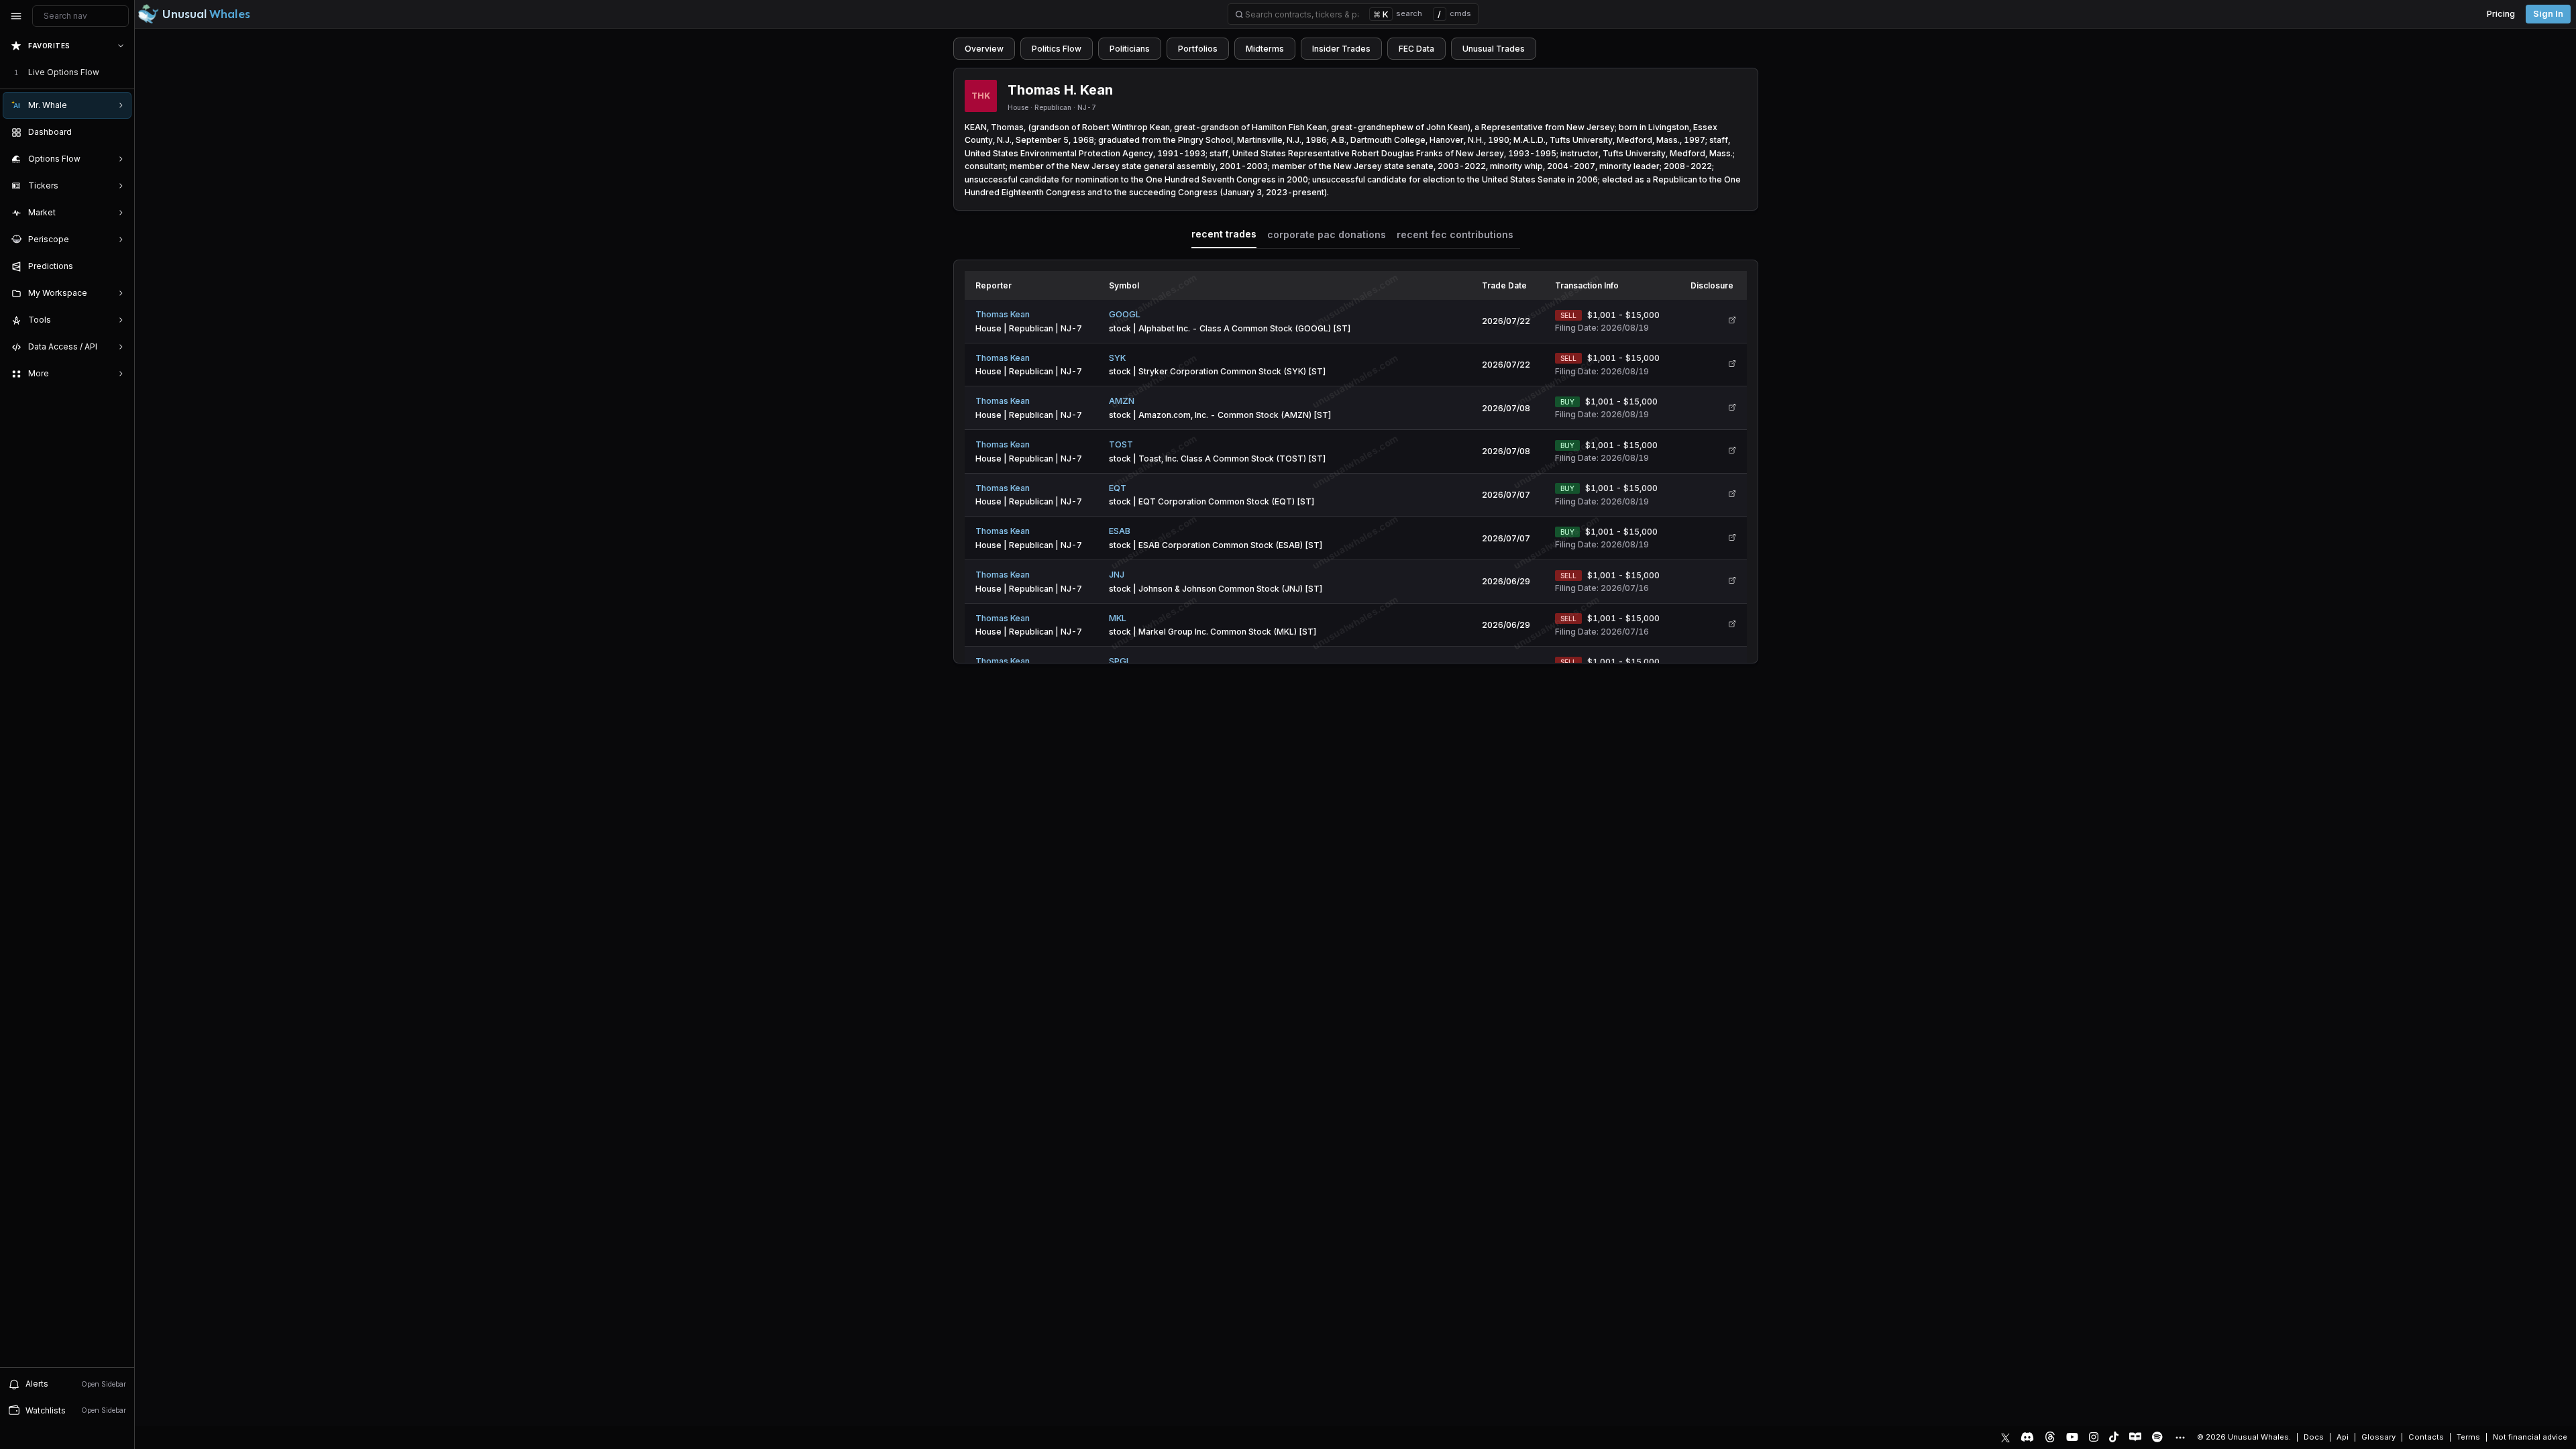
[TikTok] (2114, 1437)
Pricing (2501, 14)
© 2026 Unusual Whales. (2244, 1437)
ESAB (1120, 531)
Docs (2314, 1437)
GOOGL (1125, 314)
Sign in (2548, 14)
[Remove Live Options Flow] (122, 72)
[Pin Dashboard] (118, 132)
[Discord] (2027, 1437)
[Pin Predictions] (118, 266)
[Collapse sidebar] (16, 16)
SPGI (1119, 661)
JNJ (1117, 575)
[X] (2005, 1437)
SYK (1117, 358)
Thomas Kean (1003, 314)
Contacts (2426, 1437)
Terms (2468, 1437)
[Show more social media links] (2180, 1438)
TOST (1121, 444)
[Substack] (2135, 1437)
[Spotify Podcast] (2157, 1437)
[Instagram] (2094, 1437)
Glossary (2378, 1437)
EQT (1118, 488)
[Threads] (2050, 1437)
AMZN (1122, 401)
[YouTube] (2072, 1437)
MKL (1118, 618)
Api (2343, 1437)
